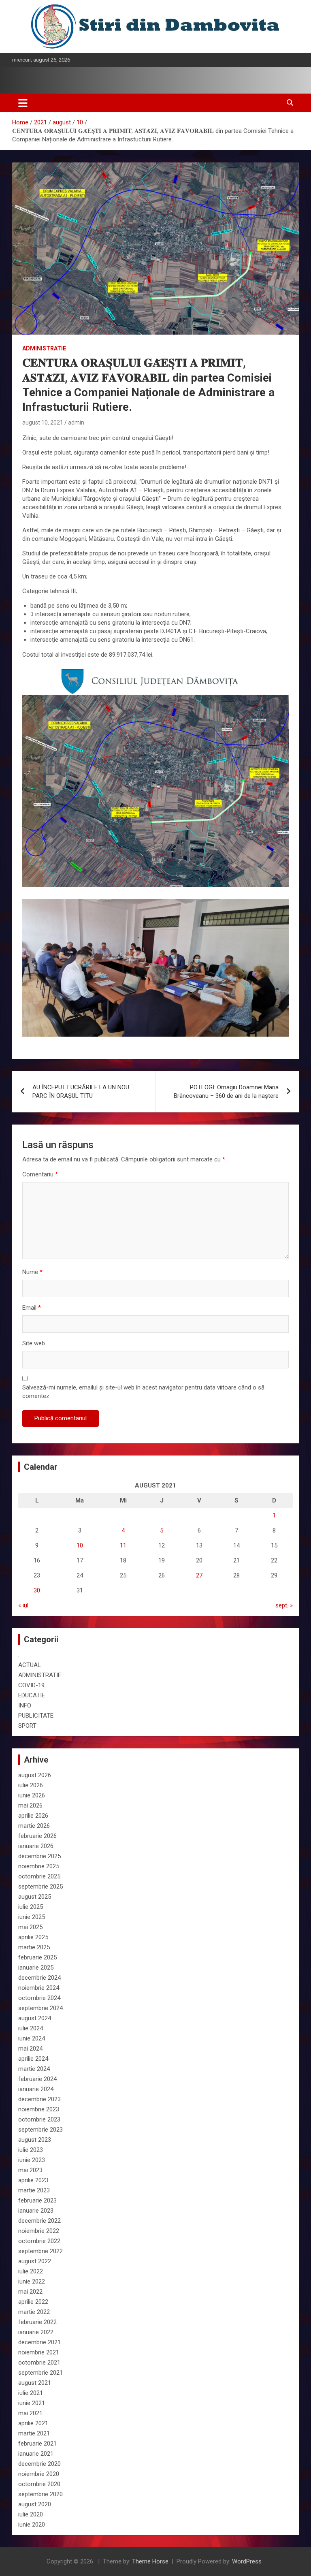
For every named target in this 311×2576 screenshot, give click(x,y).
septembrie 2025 (40, 1887)
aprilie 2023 (33, 2180)
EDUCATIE (32, 1695)
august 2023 (35, 2140)
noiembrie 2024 (39, 1988)
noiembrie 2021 (39, 2352)
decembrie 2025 (39, 1856)
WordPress (247, 2561)
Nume (32, 1272)
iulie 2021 (31, 2393)
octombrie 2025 (39, 1876)
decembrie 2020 (39, 2464)
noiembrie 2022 (39, 2231)
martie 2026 (34, 1826)
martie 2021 (34, 2433)
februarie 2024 (37, 2079)
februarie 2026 (37, 1836)
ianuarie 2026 (36, 1846)
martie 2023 (34, 2190)
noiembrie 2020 (39, 2474)
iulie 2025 (31, 1907)
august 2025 (35, 1897)
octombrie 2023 (39, 2119)
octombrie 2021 (39, 2363)
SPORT (27, 1726)
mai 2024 (30, 2049)
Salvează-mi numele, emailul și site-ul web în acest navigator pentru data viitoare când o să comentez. (143, 1392)
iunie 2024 (32, 2038)
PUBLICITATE (36, 1716)
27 (199, 1575)
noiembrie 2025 (39, 1866)
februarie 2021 (37, 2444)
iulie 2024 (31, 2028)
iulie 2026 (31, 1785)
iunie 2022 (32, 2281)
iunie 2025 (32, 1917)
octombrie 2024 (39, 1998)
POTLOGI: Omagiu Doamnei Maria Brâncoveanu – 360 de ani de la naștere (226, 1092)
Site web (34, 1343)
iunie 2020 (32, 2525)
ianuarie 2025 (36, 1968)
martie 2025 (34, 1947)
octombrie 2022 (39, 2241)
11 (123, 1545)
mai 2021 (30, 2413)
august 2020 (35, 2504)
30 (37, 1590)
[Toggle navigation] (23, 103)
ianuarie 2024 (36, 2089)
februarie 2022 (37, 2322)
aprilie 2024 (33, 2059)
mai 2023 (30, 2170)
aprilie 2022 (33, 2302)
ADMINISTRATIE (44, 348)
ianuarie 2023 (36, 2211)
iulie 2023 (31, 2150)
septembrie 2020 (40, 2494)
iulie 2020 (31, 2514)
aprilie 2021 (33, 2423)
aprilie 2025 (33, 1937)
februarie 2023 (37, 2200)
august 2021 (35, 2383)
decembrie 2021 (39, 2342)
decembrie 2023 (39, 2099)
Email (32, 1308)
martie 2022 (34, 2312)
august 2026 (35, 1775)
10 (80, 1545)
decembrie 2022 (39, 2221)
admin (76, 423)
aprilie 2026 (33, 1816)
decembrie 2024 (39, 1978)
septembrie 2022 (40, 2251)
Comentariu (40, 1174)
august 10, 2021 (43, 423)
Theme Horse (150, 2561)
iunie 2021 (32, 2403)
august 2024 (35, 2018)
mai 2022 (30, 2292)
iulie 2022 (31, 2271)
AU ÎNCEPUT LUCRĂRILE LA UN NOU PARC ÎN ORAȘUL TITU (81, 1092)
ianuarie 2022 (36, 2332)
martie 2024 (34, 2069)
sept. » (284, 1605)
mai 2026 (30, 1806)
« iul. (24, 1605)
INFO (25, 1705)
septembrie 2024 (40, 2008)
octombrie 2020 (39, 2484)
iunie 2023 (32, 2160)
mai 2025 (30, 1927)
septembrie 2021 (40, 2373)
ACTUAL (30, 1665)
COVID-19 (31, 1685)
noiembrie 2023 (39, 2109)
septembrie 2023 (40, 2130)
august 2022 (35, 2261)
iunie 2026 (32, 1795)
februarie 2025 (37, 1957)
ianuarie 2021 (36, 2454)
